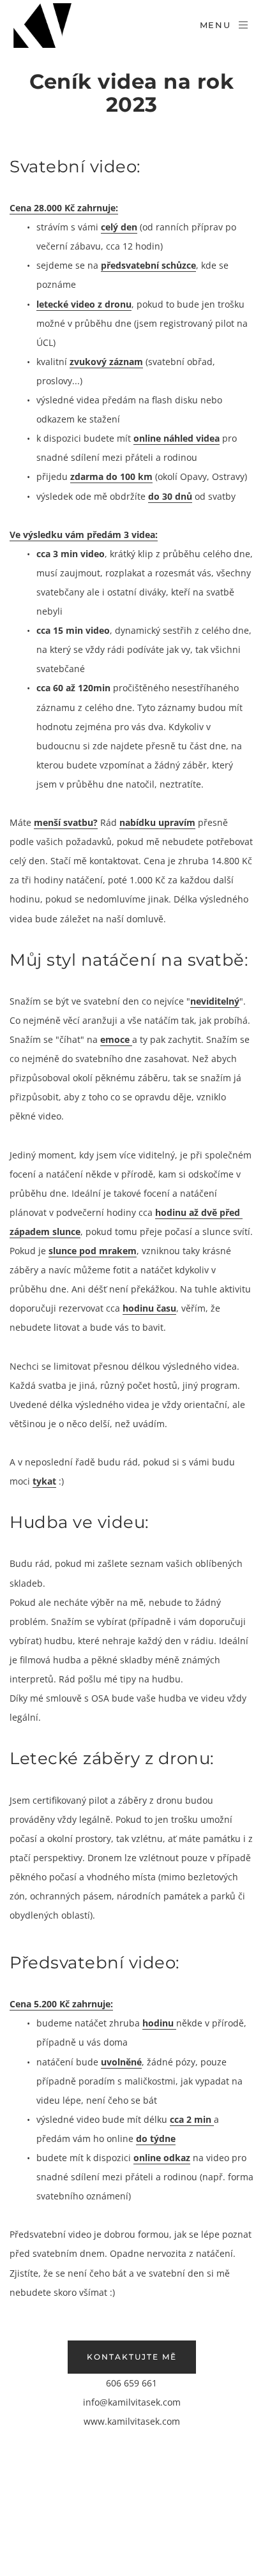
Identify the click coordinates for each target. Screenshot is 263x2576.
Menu (215, 25)
